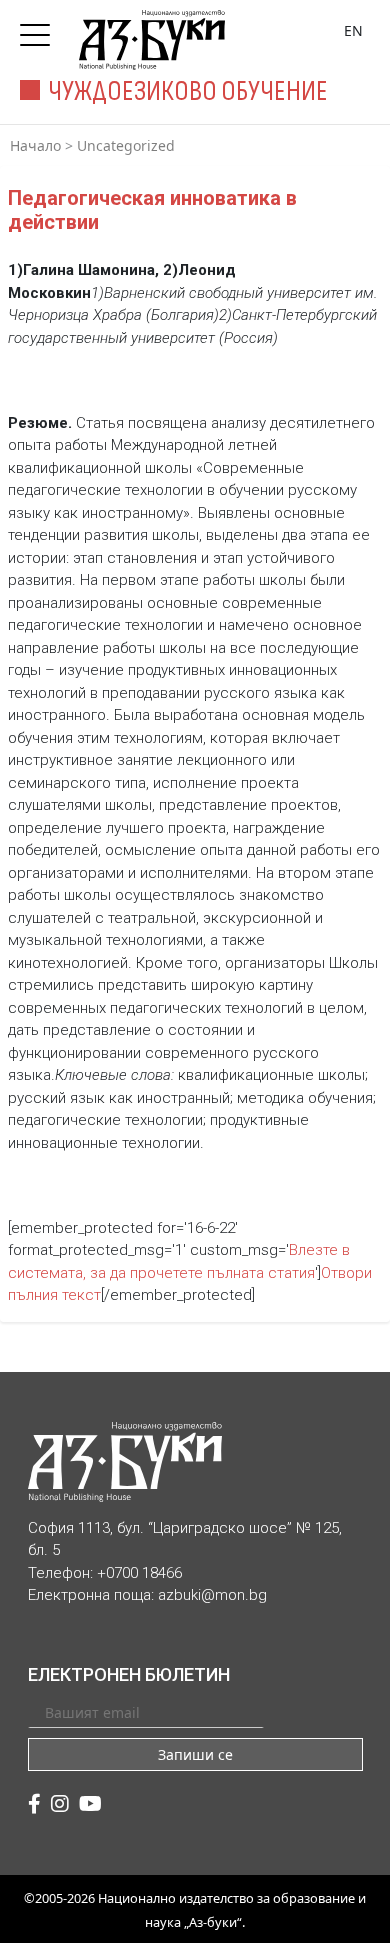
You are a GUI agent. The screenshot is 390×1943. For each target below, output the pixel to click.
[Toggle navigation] (40, 29)
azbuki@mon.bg (212, 1595)
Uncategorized (126, 145)
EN (353, 30)
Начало (35, 145)
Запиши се (195, 1754)
